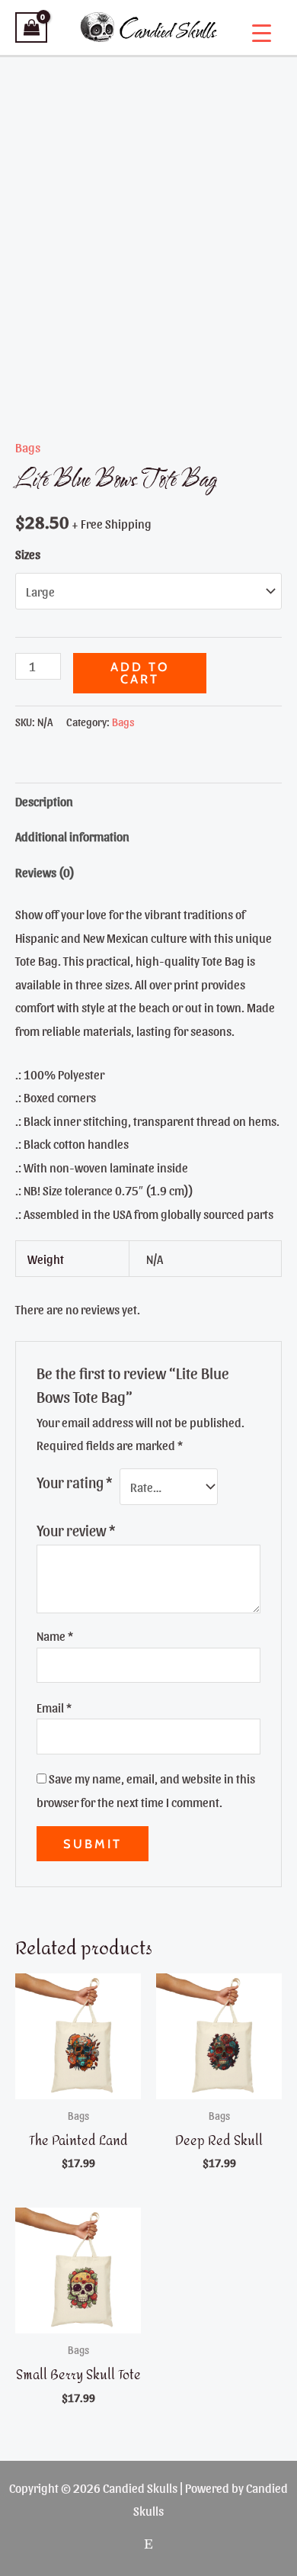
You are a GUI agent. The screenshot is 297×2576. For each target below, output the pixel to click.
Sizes (28, 554)
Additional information (72, 836)
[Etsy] (148, 2544)
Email (54, 1707)
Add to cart (140, 673)
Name (55, 1635)
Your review (76, 1530)
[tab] (148, 801)
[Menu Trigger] (262, 32)
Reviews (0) (45, 872)
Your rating (74, 1482)
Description (44, 801)
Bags (28, 447)
